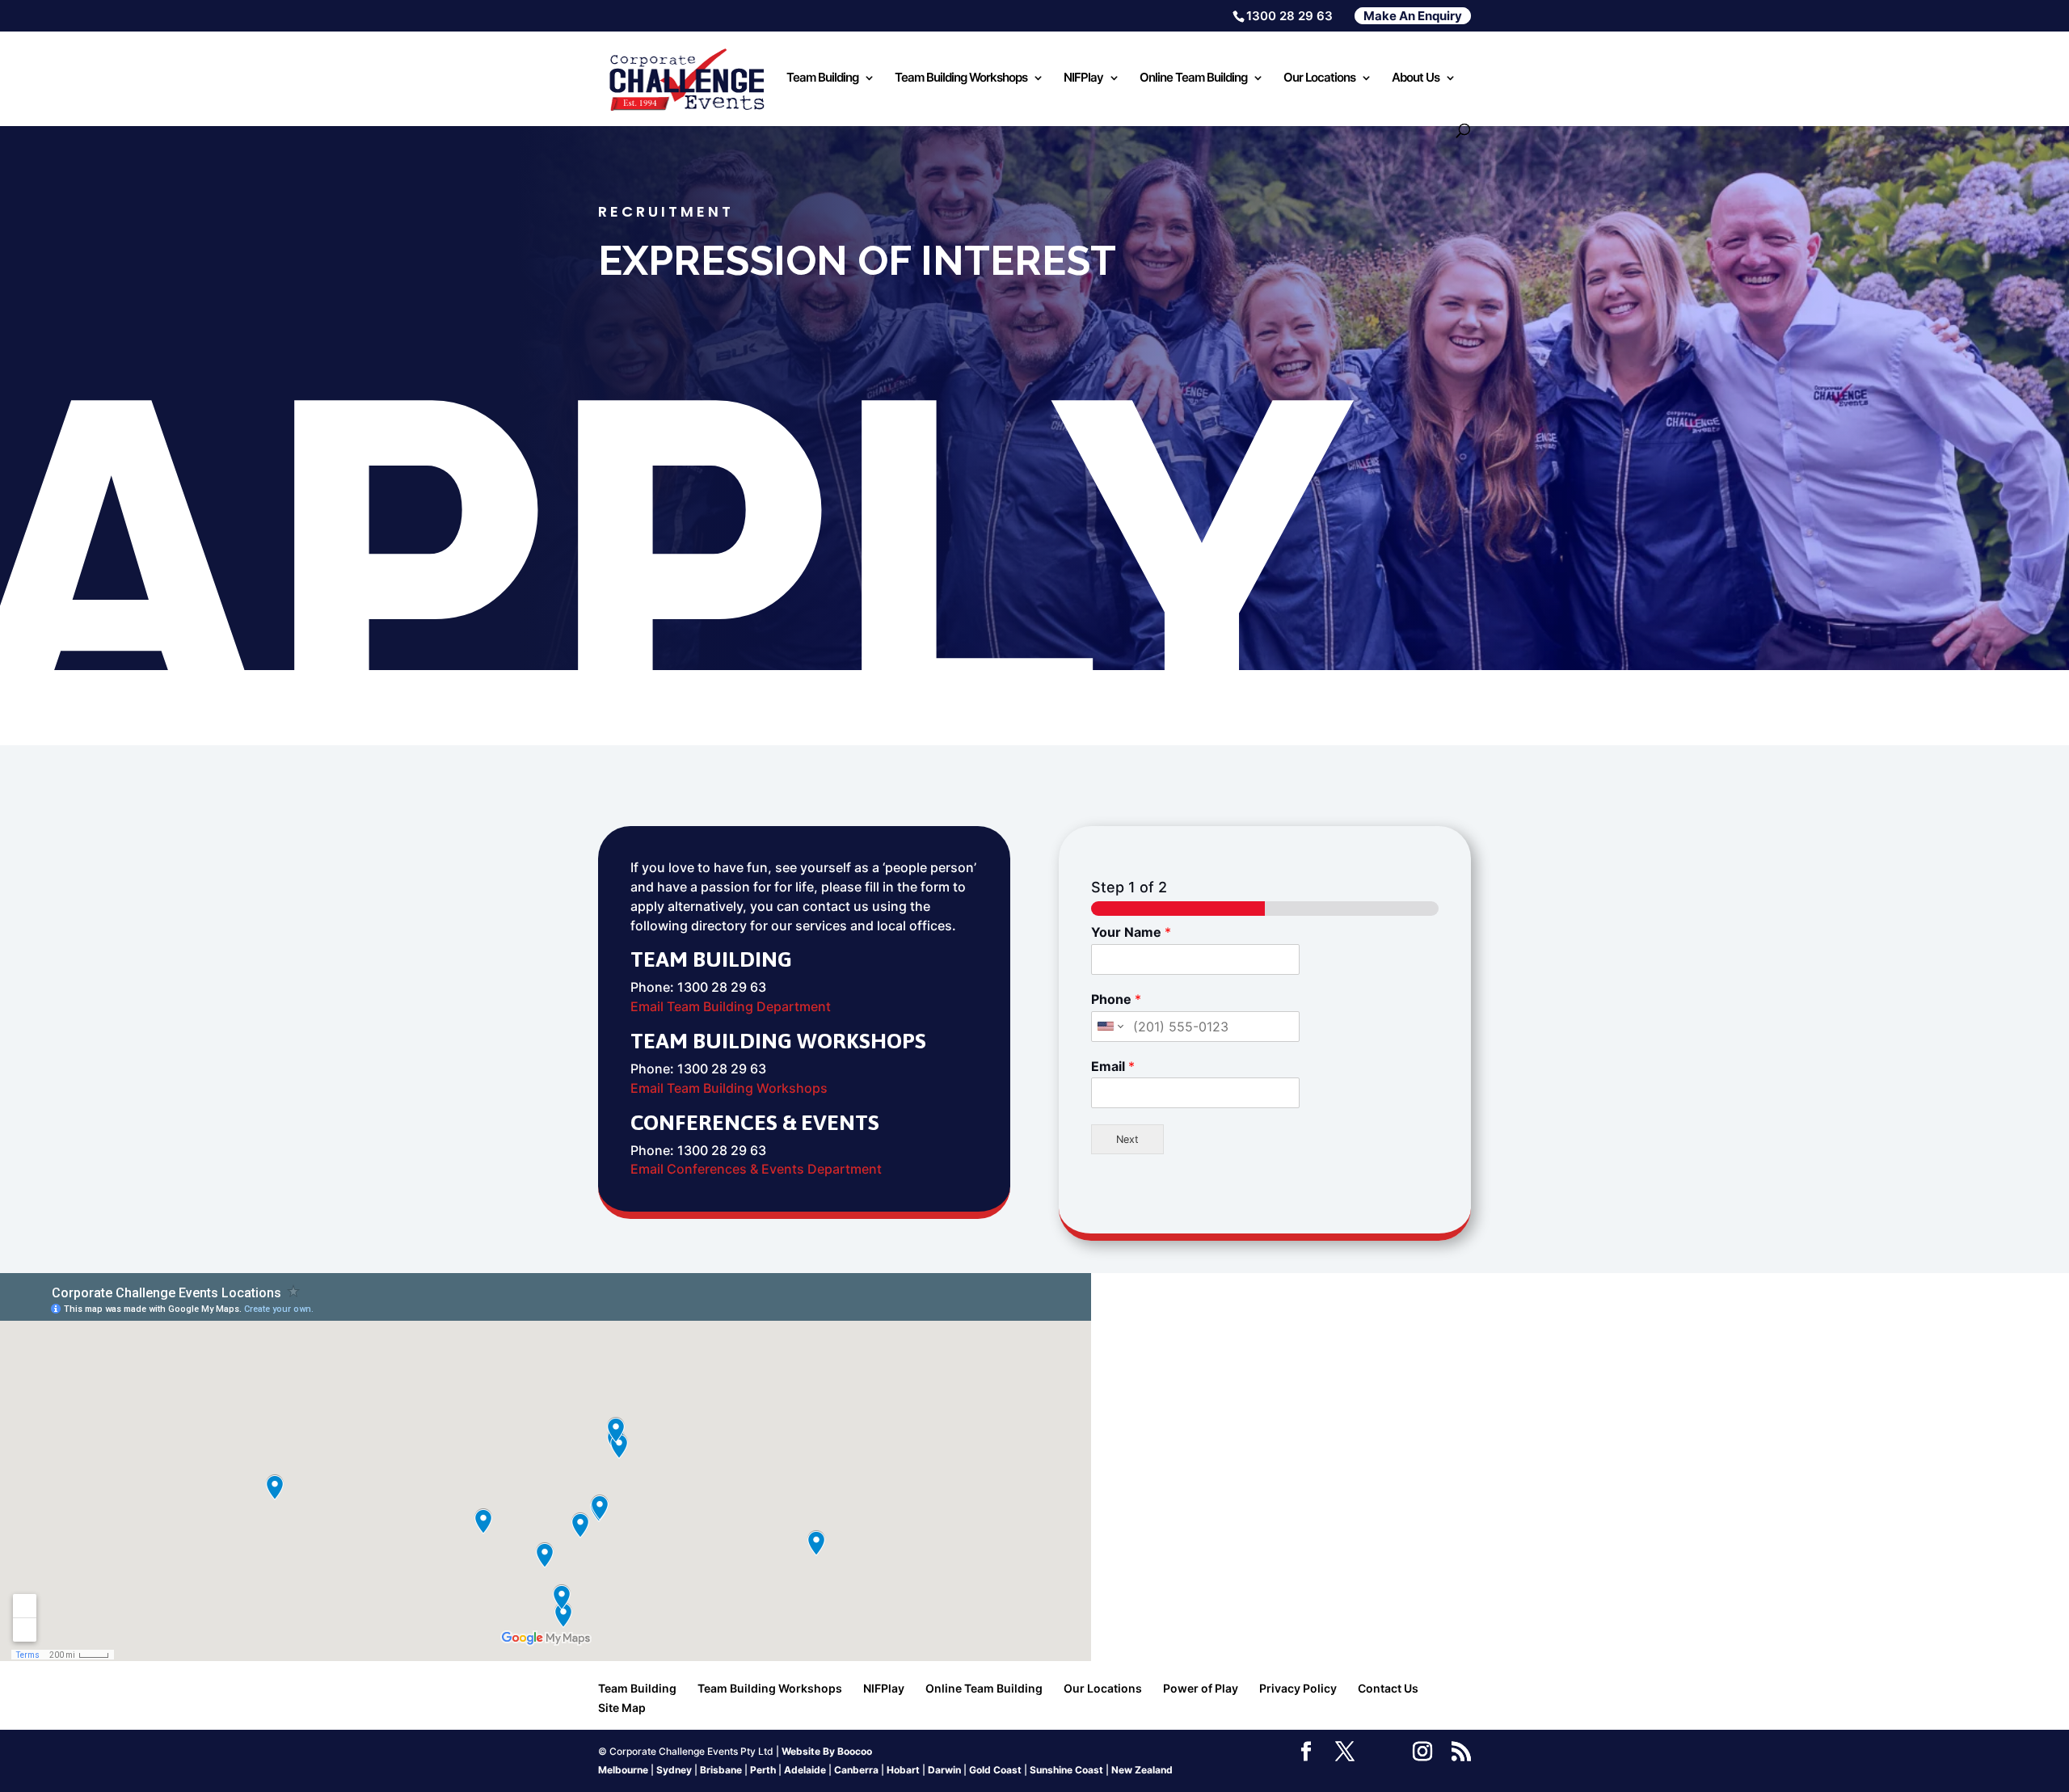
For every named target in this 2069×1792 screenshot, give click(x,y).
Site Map (622, 1708)
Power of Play (1201, 1688)
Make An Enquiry (1413, 16)
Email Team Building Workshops (729, 1088)
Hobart (903, 1770)
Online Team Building (1193, 78)
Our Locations (1319, 78)
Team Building (822, 78)
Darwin (944, 1770)
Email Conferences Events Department (756, 1169)
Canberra (856, 1770)
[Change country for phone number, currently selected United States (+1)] (1109, 1027)
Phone (1116, 999)
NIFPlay (1083, 78)
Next (1127, 1139)
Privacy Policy (1298, 1688)
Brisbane (721, 1770)
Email (1113, 1066)
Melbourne (623, 1770)
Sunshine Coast (1066, 1770)
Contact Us (1388, 1688)
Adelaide (805, 1770)
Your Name (1131, 932)
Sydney (674, 1770)
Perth (763, 1770)
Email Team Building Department (731, 1006)
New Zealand (1142, 1770)
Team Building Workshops (961, 78)
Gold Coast (995, 1770)
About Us (1416, 78)
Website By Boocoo (827, 1751)
